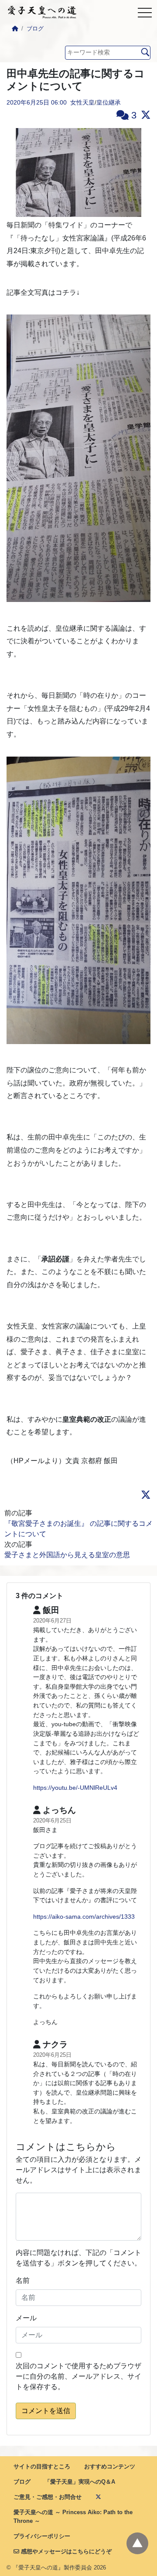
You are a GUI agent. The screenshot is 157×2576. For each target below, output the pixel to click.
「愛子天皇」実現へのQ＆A (80, 2482)
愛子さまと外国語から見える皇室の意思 (67, 1555)
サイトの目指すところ (42, 2466)
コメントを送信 (46, 2411)
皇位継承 (109, 102)
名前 (23, 2280)
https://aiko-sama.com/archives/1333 (84, 1917)
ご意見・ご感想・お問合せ (48, 2497)
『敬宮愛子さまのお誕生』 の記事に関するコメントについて (78, 1529)
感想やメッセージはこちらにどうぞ (65, 2551)
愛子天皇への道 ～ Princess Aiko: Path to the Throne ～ (73, 2516)
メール (26, 2318)
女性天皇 (82, 102)
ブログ (35, 29)
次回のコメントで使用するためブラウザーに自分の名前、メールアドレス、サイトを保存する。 (78, 2376)
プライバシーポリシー (42, 2536)
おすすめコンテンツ (110, 2466)
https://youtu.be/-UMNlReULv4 (75, 1788)
